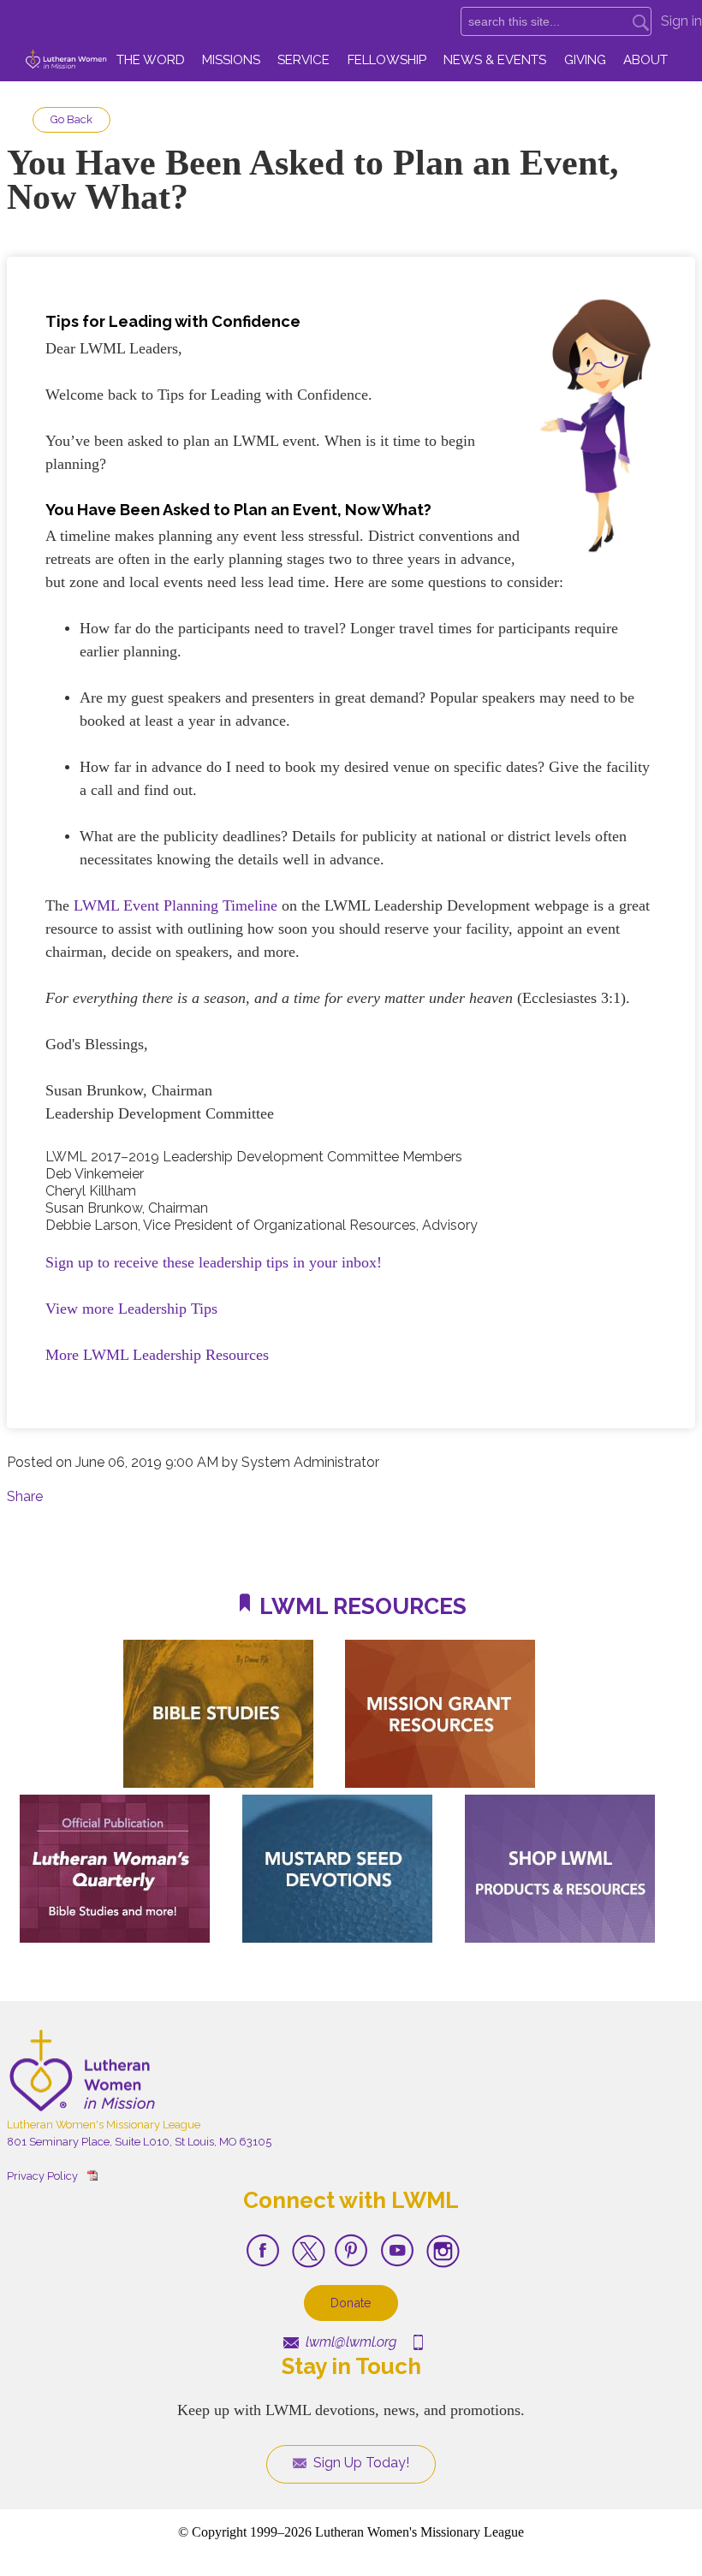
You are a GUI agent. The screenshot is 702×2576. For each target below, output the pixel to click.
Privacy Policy (42, 2176)
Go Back (71, 119)
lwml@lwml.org (349, 2342)
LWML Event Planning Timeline (175, 905)
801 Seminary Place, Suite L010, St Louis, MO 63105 (139, 2142)
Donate (351, 2303)
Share (25, 1496)
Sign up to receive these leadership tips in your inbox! (214, 1262)
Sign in (681, 21)
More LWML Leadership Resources (157, 1355)
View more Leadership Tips (131, 1309)
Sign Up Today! (360, 2463)
